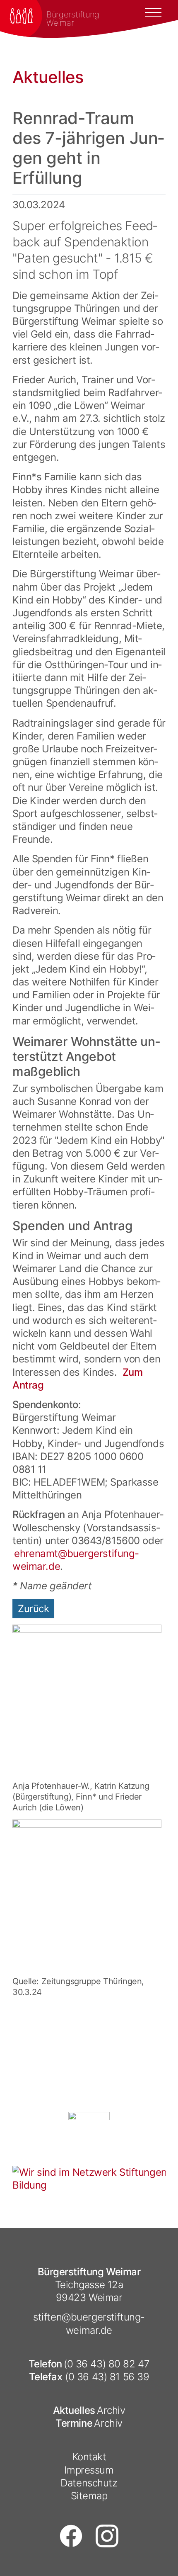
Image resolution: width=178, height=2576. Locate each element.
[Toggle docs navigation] (153, 12)
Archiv (111, 2410)
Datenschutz (89, 2483)
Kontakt (89, 2457)
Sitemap (89, 2496)
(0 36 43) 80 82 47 (107, 2364)
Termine (74, 2423)
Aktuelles (74, 2410)
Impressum (89, 2470)
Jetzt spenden (137, 2010)
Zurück (33, 1609)
